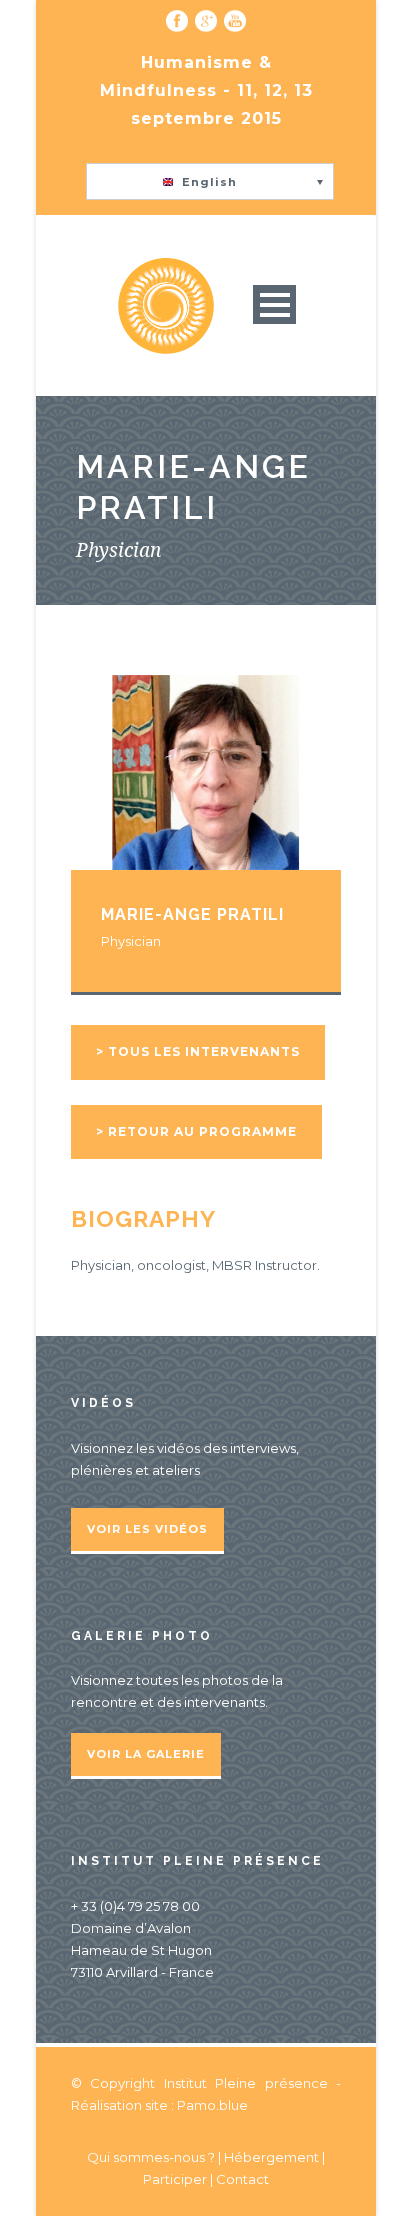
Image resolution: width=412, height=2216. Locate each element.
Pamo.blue (212, 2105)
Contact (242, 2179)
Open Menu (274, 304)
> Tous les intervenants (198, 1051)
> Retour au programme (196, 1131)
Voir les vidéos (147, 1529)
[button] (210, 181)
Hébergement (271, 2157)
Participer (175, 2179)
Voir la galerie (146, 1754)
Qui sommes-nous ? (152, 2157)
